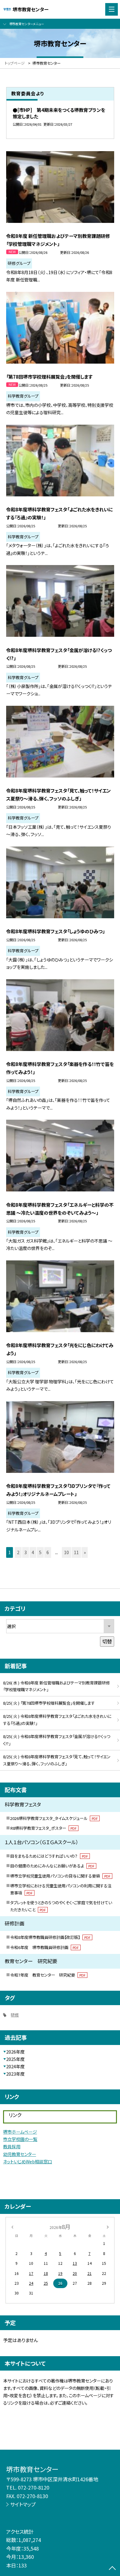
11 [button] (76, 1552)
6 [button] (48, 1552)
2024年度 (15, 2066)
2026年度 (15, 2052)
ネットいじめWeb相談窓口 (28, 2161)
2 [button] (18, 1552)
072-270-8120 (34, 2487)
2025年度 (15, 2059)
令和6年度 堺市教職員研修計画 (44, 1947)
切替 (107, 1641)
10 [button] (66, 1552)
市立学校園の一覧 (20, 2139)
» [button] (85, 1552)
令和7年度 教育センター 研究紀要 (48, 1975)
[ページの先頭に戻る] (112, 2569)
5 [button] (40, 1552)
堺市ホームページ (20, 2132)
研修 (15, 2015)
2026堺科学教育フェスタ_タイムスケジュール (54, 1818)
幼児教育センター (20, 2154)
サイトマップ (23, 2504)
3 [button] (26, 1552)
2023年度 (15, 2074)
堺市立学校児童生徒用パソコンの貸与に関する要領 (60, 1876)
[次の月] (108, 2226)
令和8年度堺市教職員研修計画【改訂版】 (50, 1937)
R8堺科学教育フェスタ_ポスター (43, 1828)
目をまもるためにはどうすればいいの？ (49, 1856)
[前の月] (12, 2226)
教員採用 (12, 2146)
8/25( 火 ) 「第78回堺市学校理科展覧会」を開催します (49, 1703)
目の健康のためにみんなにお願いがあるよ (52, 1866)
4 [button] (33, 1552)
